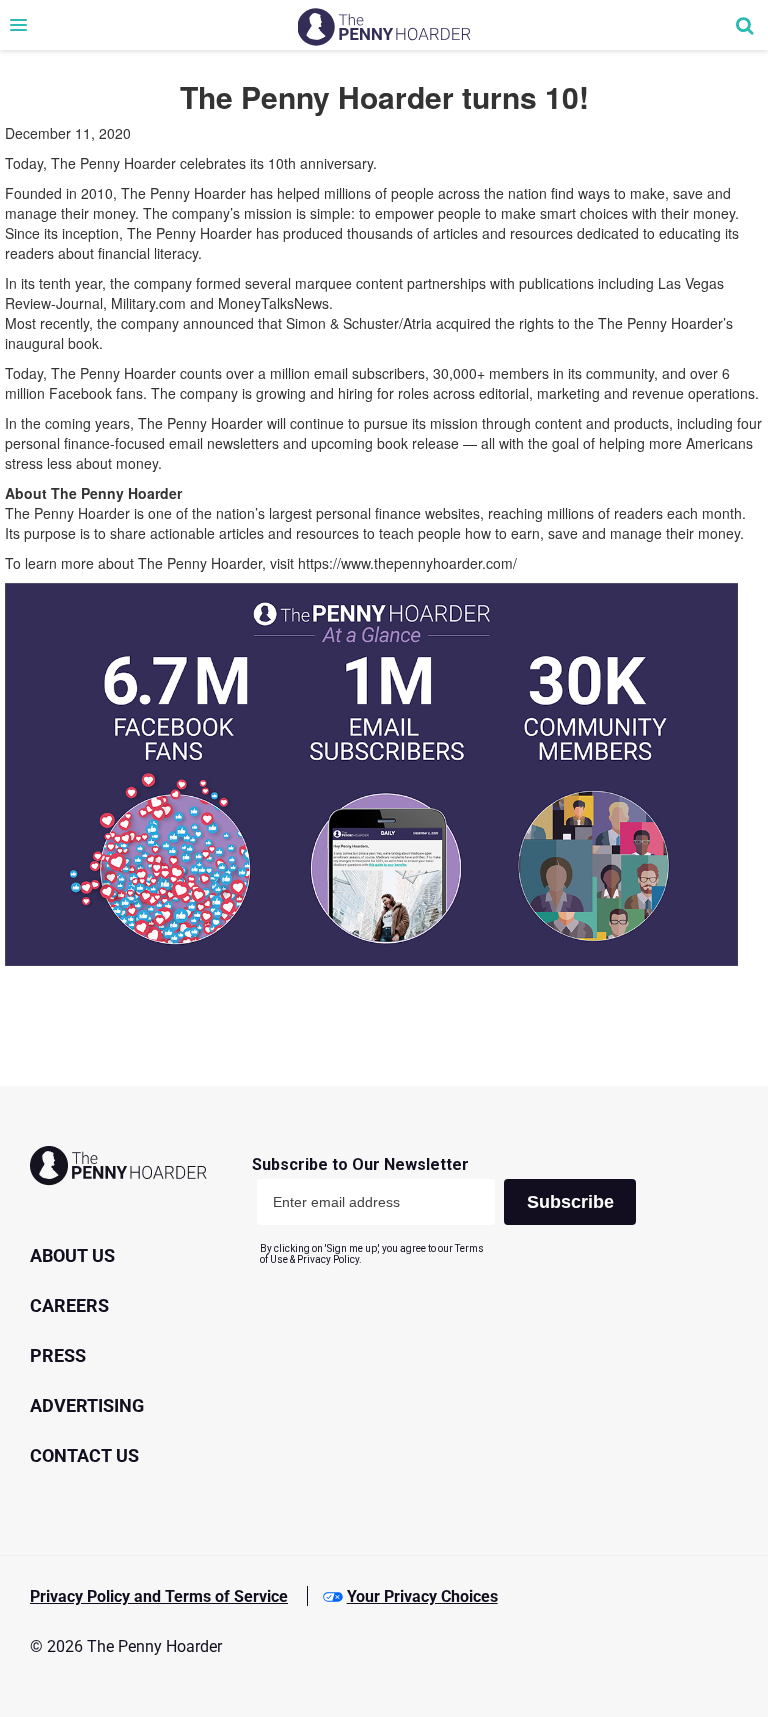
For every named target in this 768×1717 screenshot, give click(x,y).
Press (58, 1355)
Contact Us (84, 1455)
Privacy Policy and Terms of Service (159, 1596)
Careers (69, 1305)
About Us (72, 1255)
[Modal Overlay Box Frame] (451, 1210)
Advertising (87, 1405)
